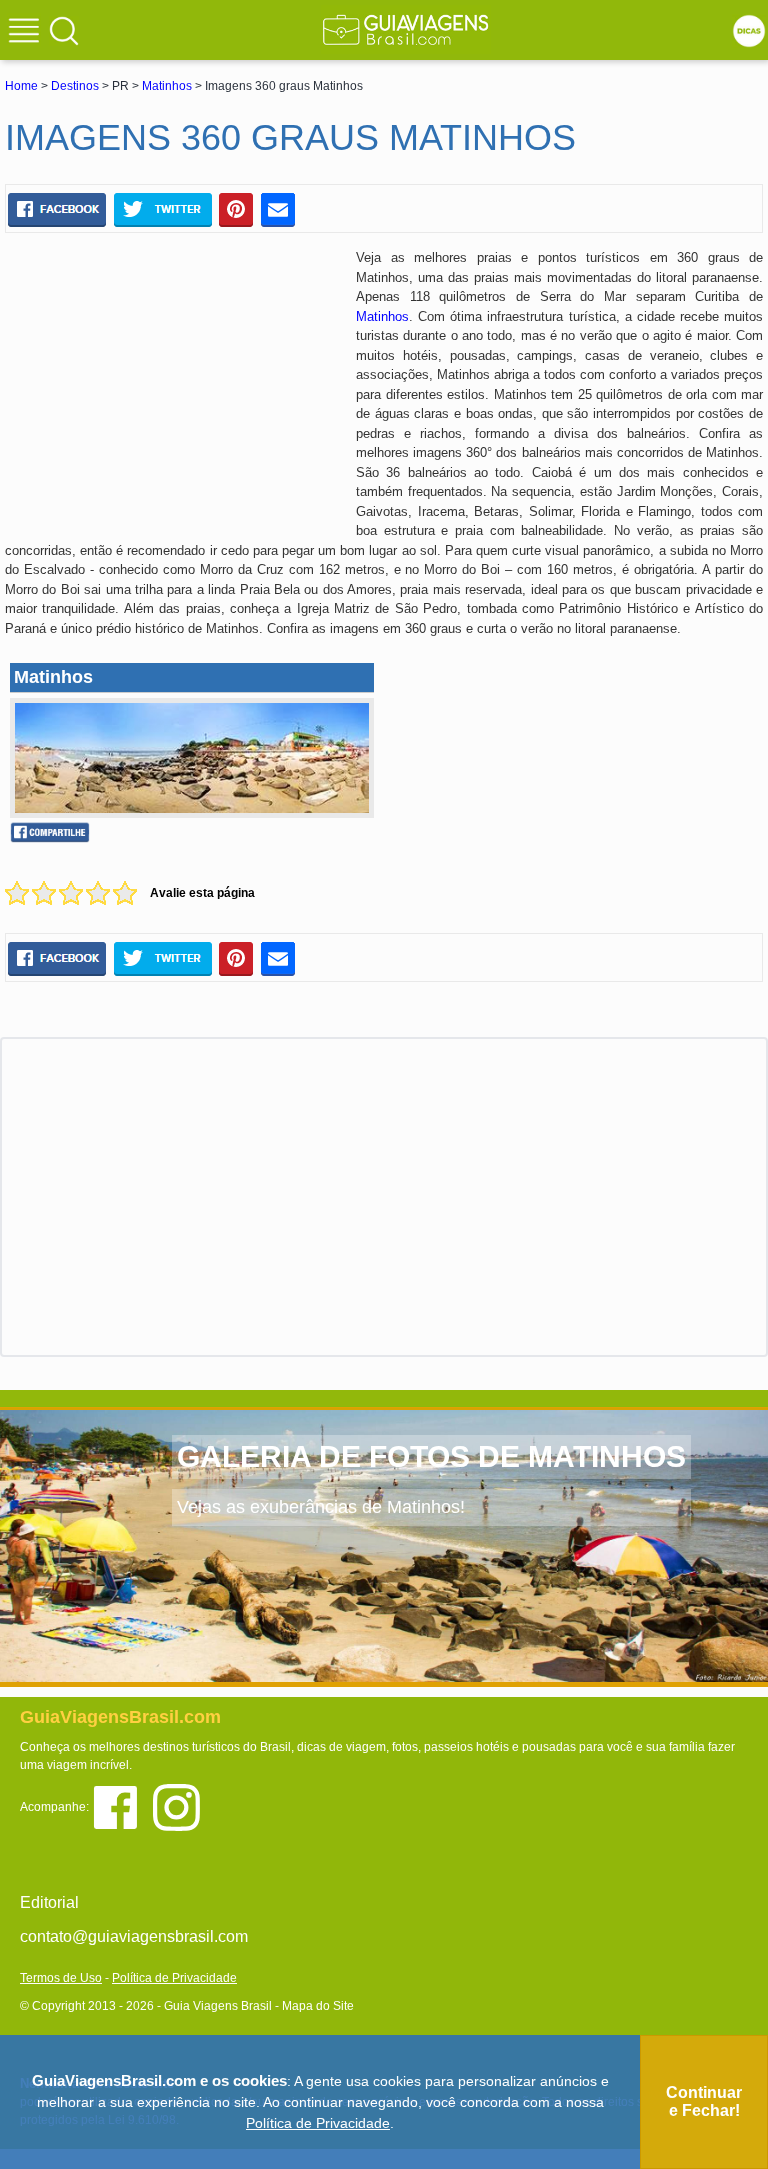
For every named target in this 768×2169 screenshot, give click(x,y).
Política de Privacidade (174, 1978)
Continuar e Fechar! (704, 2101)
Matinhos (167, 86)
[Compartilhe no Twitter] (162, 209)
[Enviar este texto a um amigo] (278, 209)
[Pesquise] (64, 30)
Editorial (49, 1902)
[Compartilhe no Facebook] (57, 209)
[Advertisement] (173, 393)
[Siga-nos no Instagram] (181, 1805)
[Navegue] (27, 33)
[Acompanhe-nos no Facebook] (122, 1805)
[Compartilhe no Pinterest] (236, 209)
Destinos (75, 86)
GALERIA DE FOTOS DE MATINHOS (431, 1456)
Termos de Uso (61, 1978)
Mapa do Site (318, 2006)
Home (21, 86)
